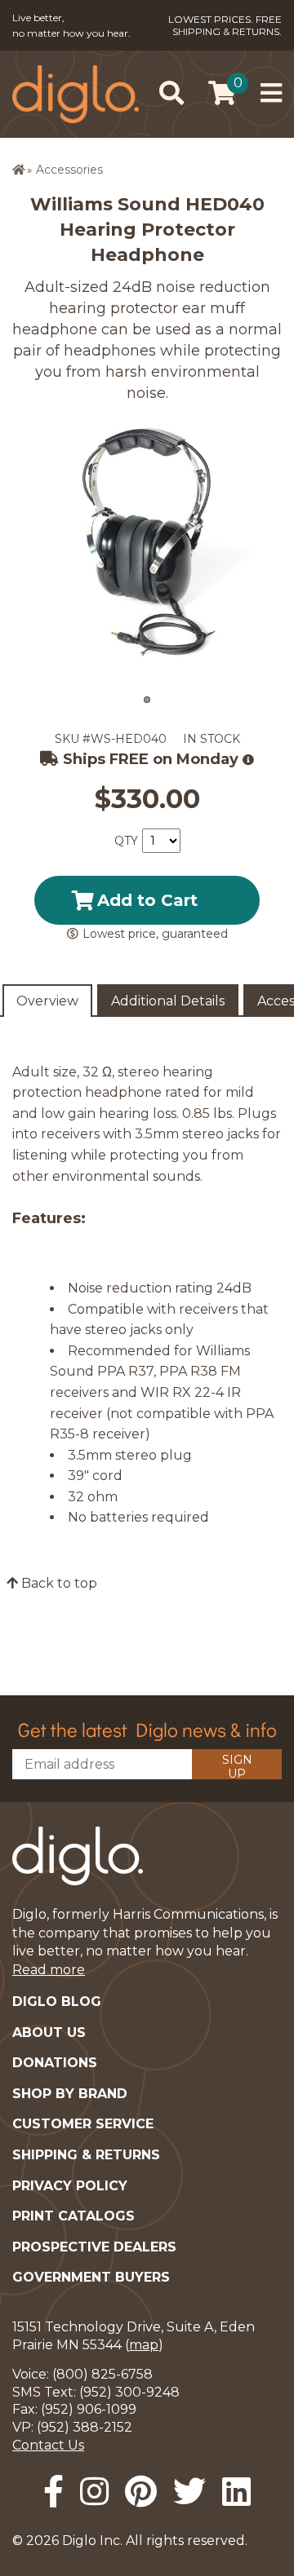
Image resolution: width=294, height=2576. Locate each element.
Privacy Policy (70, 2186)
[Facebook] (53, 2492)
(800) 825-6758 (102, 2374)
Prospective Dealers (94, 2247)
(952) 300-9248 (129, 2392)
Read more (49, 1970)
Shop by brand (70, 2094)
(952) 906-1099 (89, 2409)
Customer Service (83, 2124)
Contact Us (48, 2445)
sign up (237, 1766)
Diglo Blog (57, 2002)
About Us (49, 2033)
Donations (55, 2063)
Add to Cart (147, 900)
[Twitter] (189, 2492)
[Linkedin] (236, 2492)
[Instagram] (94, 2492)
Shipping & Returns (86, 2155)
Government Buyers (91, 2277)
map (144, 2345)
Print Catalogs (73, 2216)
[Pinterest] (141, 2492)
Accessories (69, 170)
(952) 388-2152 (85, 2427)
